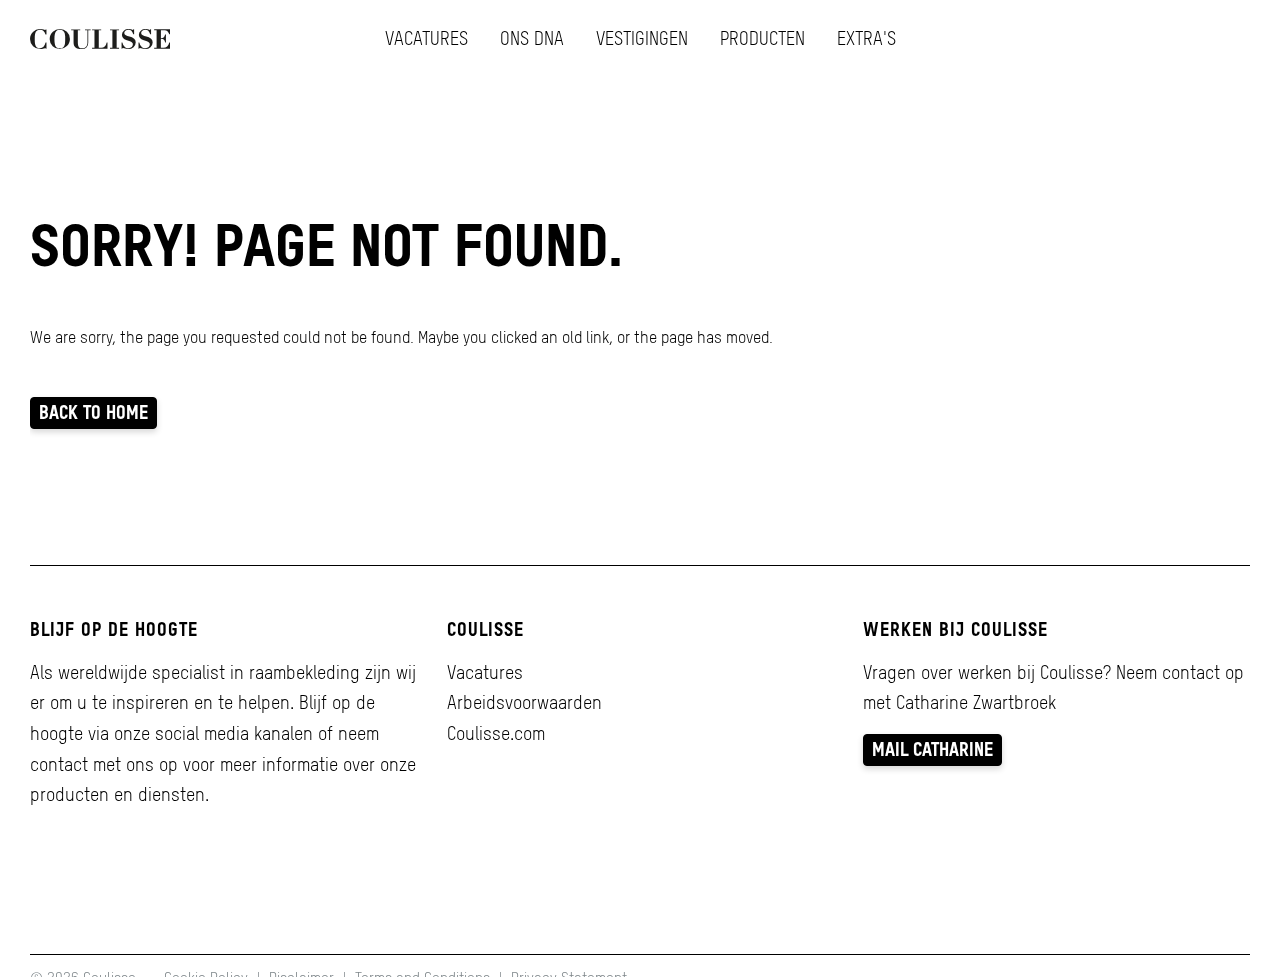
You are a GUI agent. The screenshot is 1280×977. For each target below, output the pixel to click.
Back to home (93, 412)
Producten (762, 38)
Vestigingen (642, 38)
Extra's (866, 38)
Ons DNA (532, 38)
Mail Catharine (932, 749)
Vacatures (426, 38)
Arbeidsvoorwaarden (524, 702)
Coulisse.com (496, 733)
